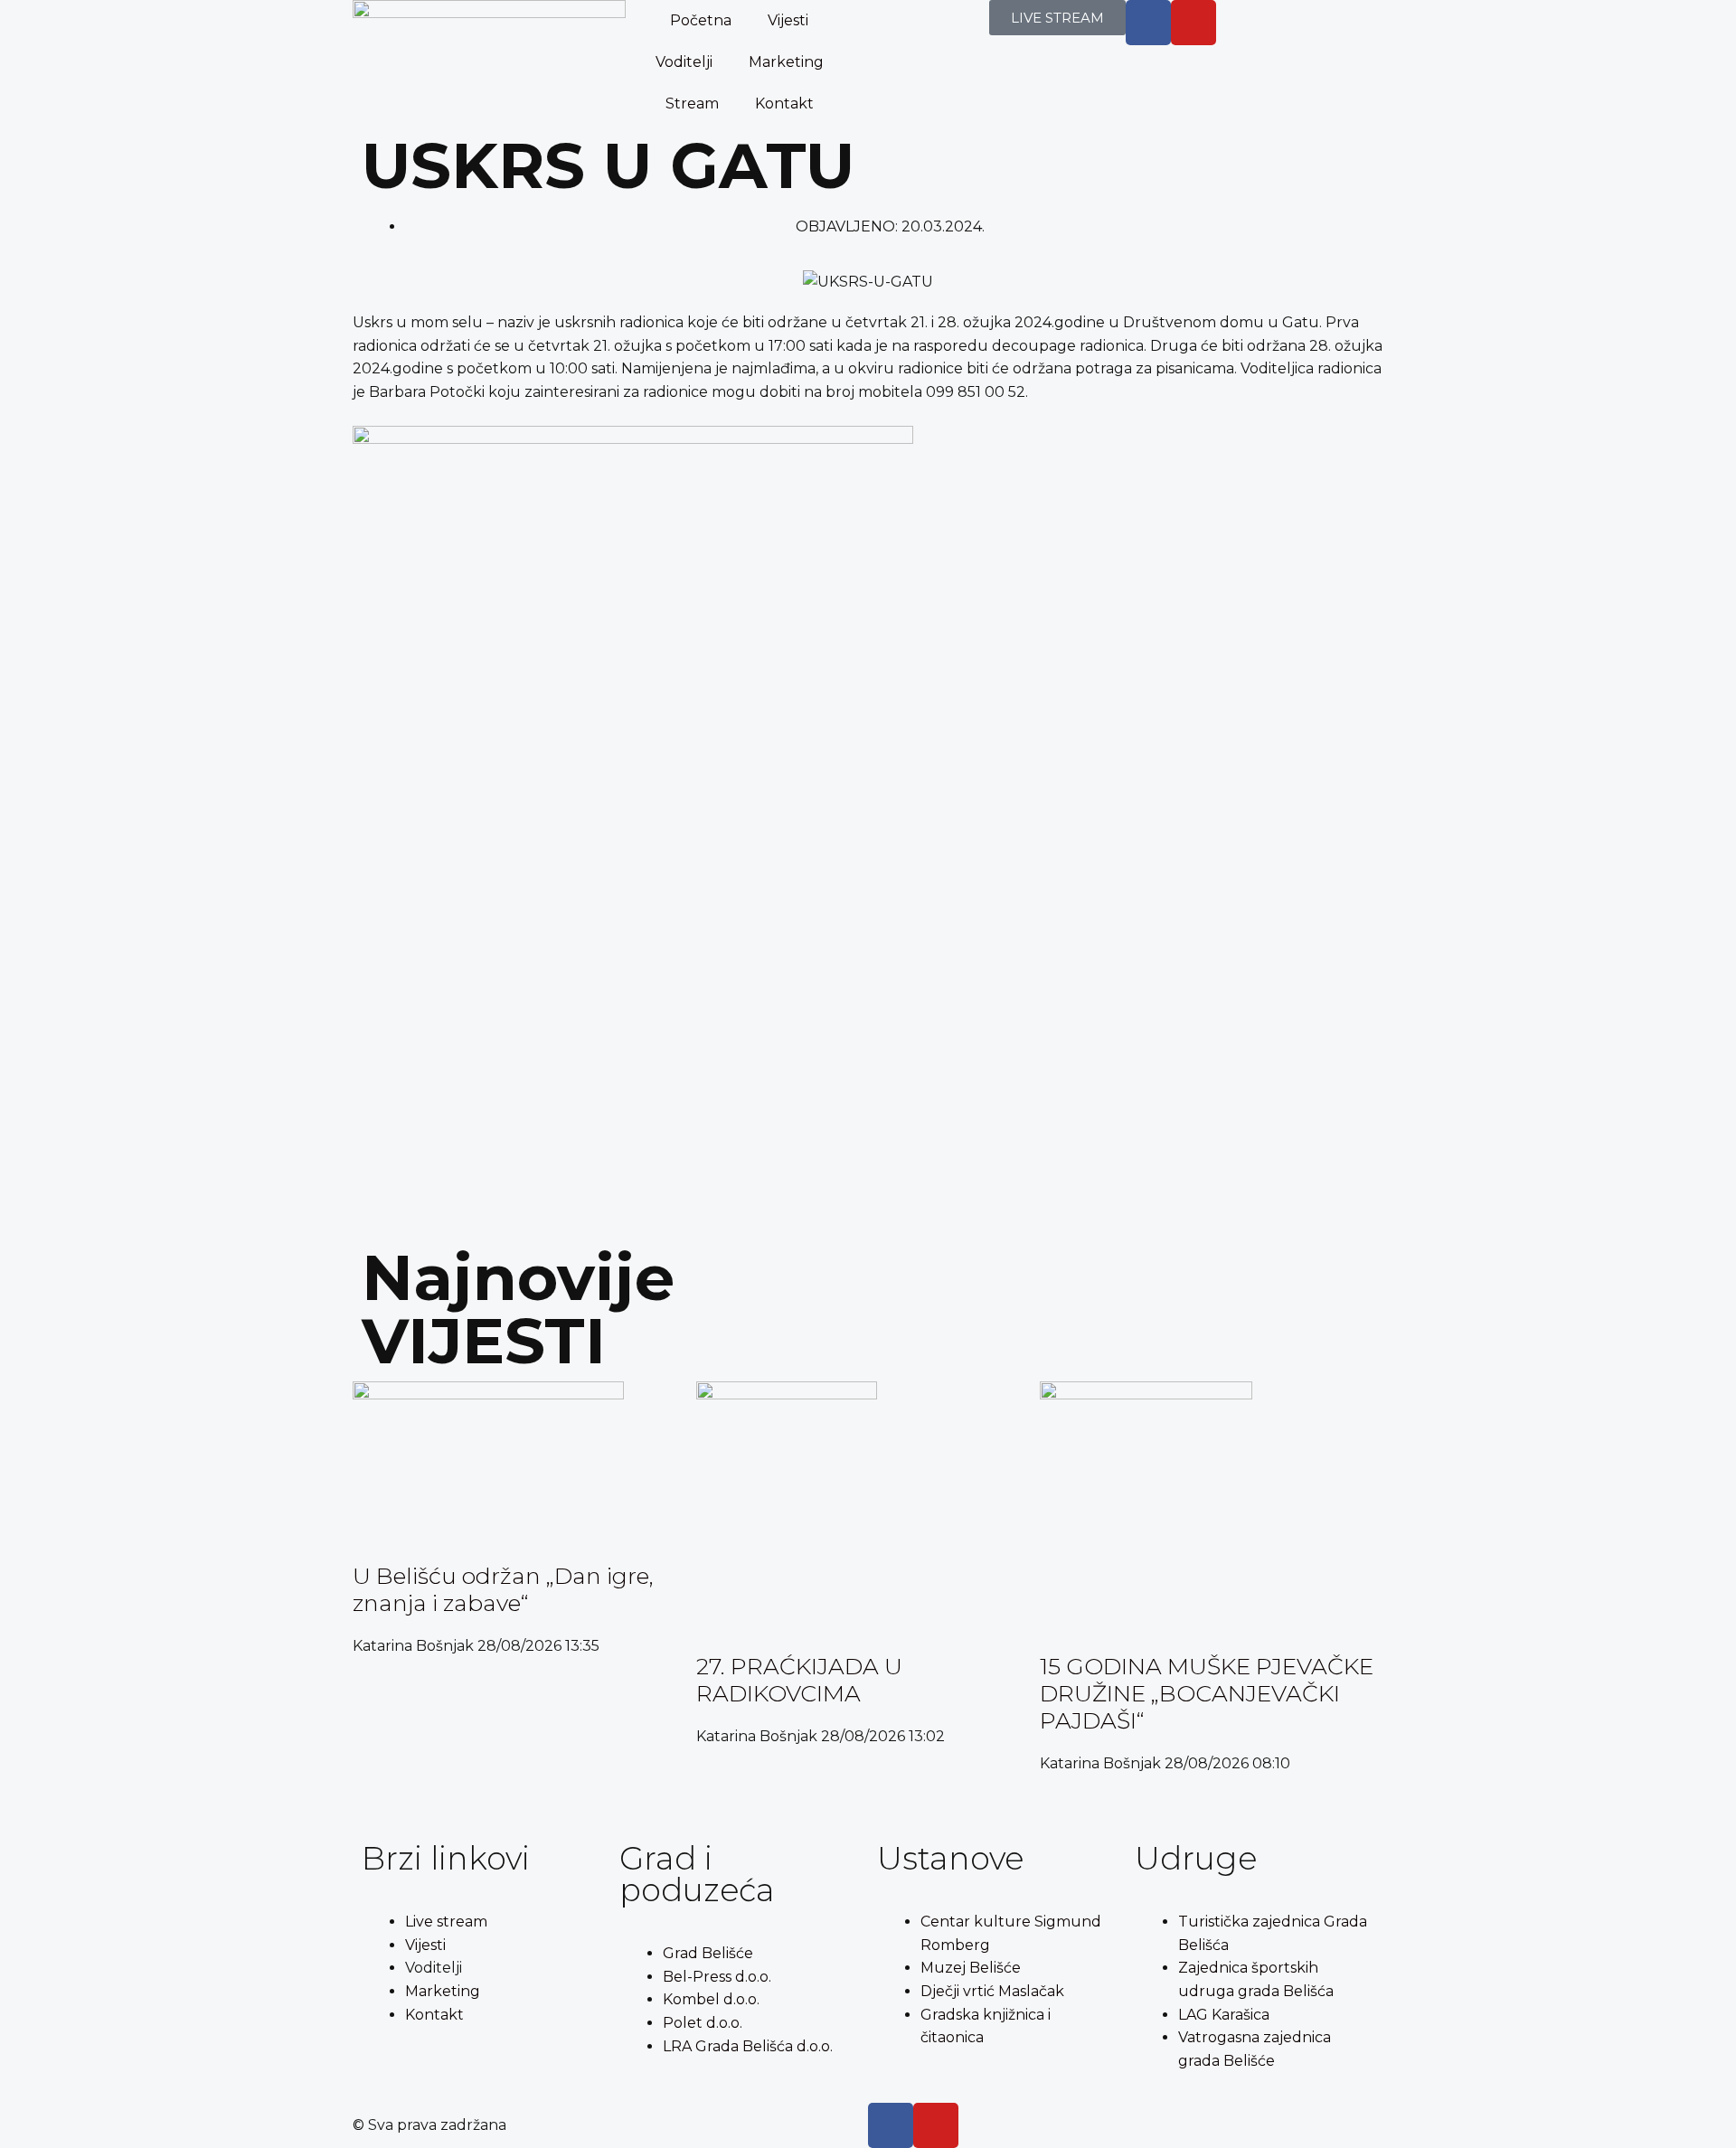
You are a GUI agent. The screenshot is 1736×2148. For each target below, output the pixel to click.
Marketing (786, 62)
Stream (692, 104)
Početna (701, 20)
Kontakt (784, 104)
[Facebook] (891, 2125)
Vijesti (788, 20)
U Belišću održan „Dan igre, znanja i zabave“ (503, 1589)
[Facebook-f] (1148, 23)
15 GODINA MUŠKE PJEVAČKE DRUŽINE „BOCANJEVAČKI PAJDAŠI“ (1207, 1693)
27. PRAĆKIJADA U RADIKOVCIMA (799, 1680)
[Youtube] (1193, 23)
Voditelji (684, 62)
